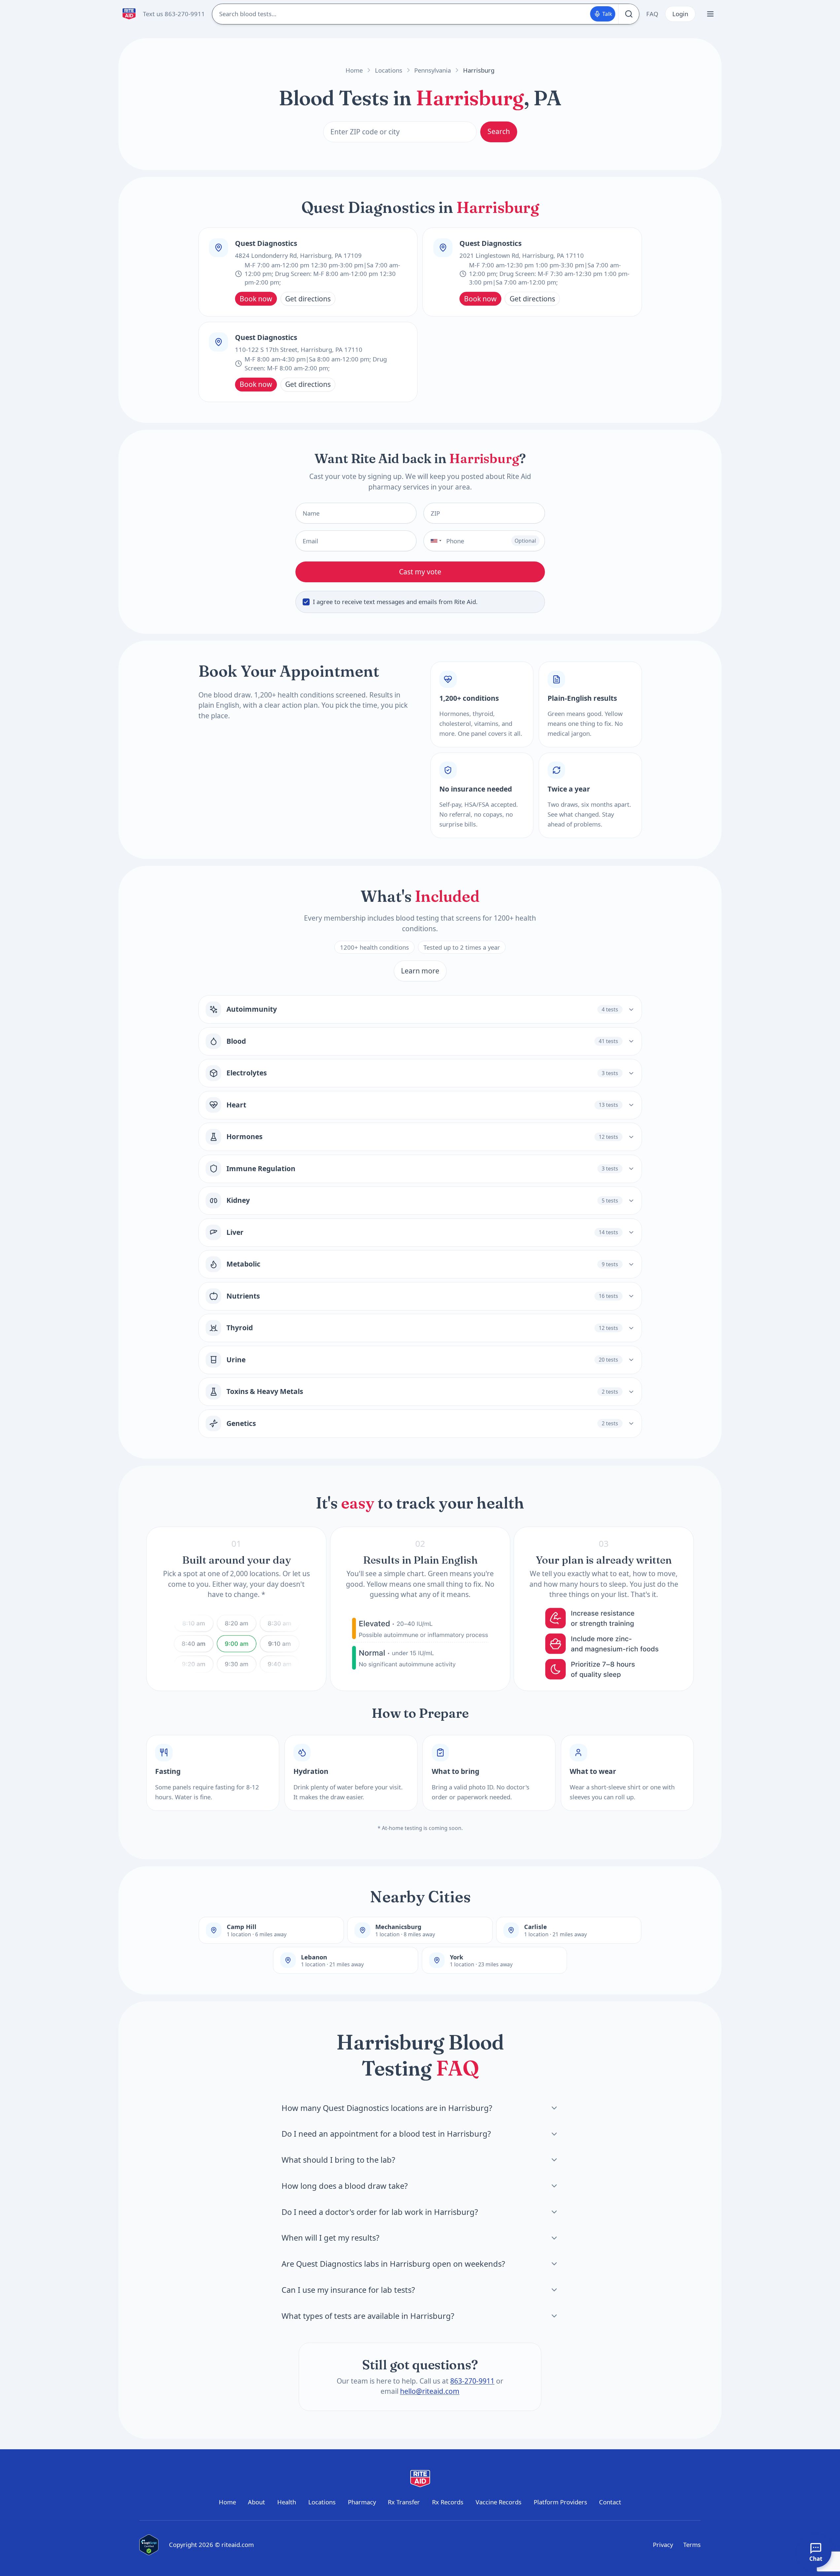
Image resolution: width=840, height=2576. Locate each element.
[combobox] (434, 541)
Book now (256, 299)
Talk (607, 14)
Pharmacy (362, 2502)
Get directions (308, 299)
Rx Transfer (404, 2502)
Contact (610, 2502)
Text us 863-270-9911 (174, 14)
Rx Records (448, 2502)
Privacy (663, 2544)
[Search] (629, 14)
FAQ (652, 14)
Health (287, 2502)
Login (680, 14)
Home (354, 70)
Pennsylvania (433, 70)
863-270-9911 (472, 2381)
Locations (389, 70)
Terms (692, 2544)
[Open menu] (710, 14)
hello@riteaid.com (430, 2391)
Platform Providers (560, 2502)
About (256, 2502)
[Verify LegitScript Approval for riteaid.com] (149, 2545)
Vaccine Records (499, 2502)
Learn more (420, 971)
